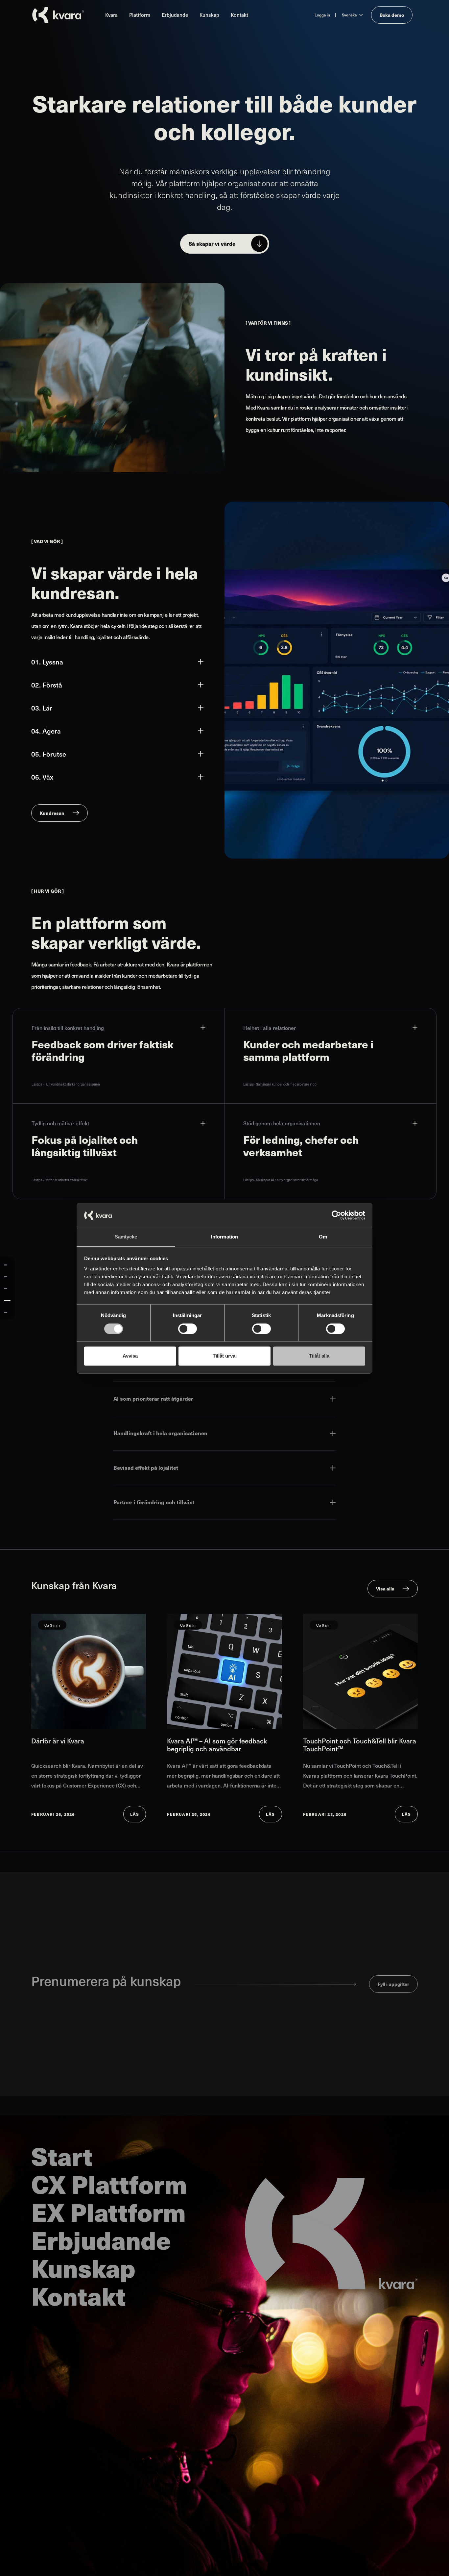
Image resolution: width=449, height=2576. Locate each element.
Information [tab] (225, 1237)
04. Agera (46, 731)
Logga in (322, 15)
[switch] (188, 1329)
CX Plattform (109, 2184)
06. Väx (42, 777)
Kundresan (52, 813)
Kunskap (209, 15)
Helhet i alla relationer (270, 1028)
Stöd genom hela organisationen (282, 1123)
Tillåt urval (225, 1356)
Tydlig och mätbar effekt (60, 1123)
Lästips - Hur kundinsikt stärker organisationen (66, 1084)
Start (62, 2156)
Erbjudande (175, 15)
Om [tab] (323, 1237)
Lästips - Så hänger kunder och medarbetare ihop (280, 1084)
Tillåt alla (319, 1356)
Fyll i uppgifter (393, 1984)
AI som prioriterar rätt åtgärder (153, 1399)
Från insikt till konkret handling (68, 1028)
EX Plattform (108, 2212)
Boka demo (392, 15)
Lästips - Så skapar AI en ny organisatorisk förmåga (281, 1180)
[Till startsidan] (58, 15)
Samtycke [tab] (126, 1237)
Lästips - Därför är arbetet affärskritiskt (59, 1180)
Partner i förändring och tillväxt (154, 1502)
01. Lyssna (47, 662)
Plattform (140, 15)
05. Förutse (49, 754)
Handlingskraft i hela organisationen (160, 1433)
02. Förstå (47, 685)
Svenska (349, 15)
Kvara (111, 15)
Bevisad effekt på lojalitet (146, 1468)
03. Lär (42, 708)
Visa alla (385, 1588)
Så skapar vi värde (212, 244)
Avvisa (130, 1356)
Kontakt (239, 15)
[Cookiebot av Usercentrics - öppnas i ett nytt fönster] (336, 1215)
